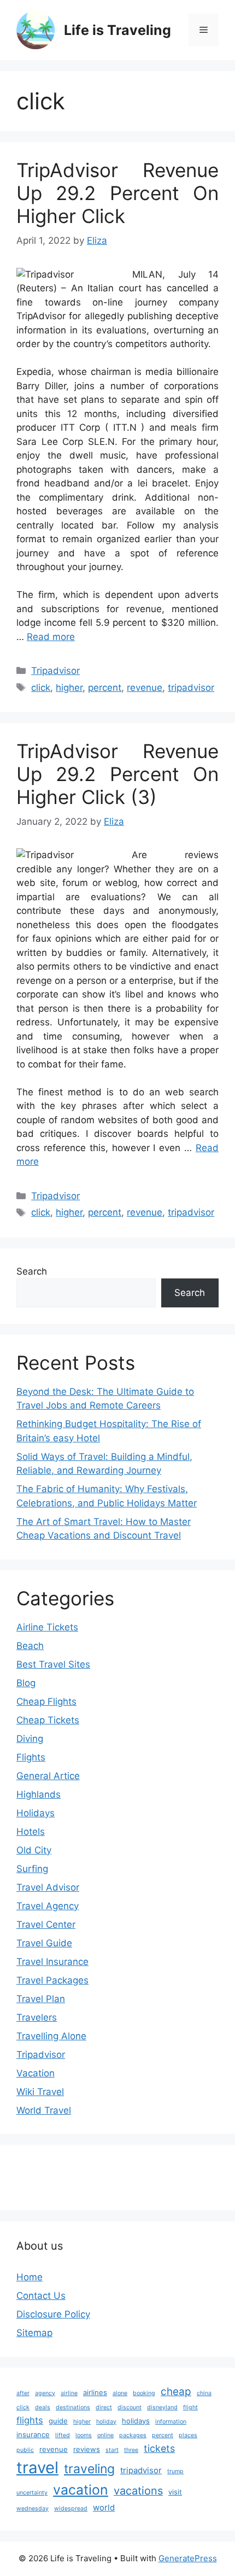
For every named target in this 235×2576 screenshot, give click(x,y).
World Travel (44, 2110)
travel (37, 2468)
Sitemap (34, 2333)
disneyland (162, 2407)
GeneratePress (188, 2558)
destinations (73, 2407)
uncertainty (32, 2493)
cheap (176, 2392)
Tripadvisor (55, 671)
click (41, 688)
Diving (30, 1739)
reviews (87, 2449)
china (204, 2393)
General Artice (48, 1776)
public (25, 2450)
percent (105, 688)
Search (32, 1271)
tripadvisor (191, 688)
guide (58, 2421)
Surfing (32, 1869)
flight (190, 2407)
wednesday (33, 2508)
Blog (26, 1683)
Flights (31, 1757)
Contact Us (41, 2296)
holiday (106, 2422)
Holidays (36, 1813)
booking (144, 2393)
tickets (159, 2448)
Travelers (37, 2017)
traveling (89, 2469)
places (188, 2435)
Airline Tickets (47, 1627)
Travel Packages (52, 1980)
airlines (95, 2392)
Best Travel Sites (53, 1664)
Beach (30, 1646)
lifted (63, 2435)
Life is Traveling (117, 30)
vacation (81, 2490)
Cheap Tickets (48, 1720)
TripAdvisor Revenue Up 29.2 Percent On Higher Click (117, 193)
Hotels (31, 1832)
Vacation (36, 2073)
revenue (145, 688)
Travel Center (46, 1924)
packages (133, 2435)
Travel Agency (48, 1906)
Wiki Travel (40, 2092)
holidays (136, 2421)
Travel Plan (41, 1999)
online (105, 2435)
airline (69, 2393)
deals (43, 2407)
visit (175, 2492)
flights (30, 2420)
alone (120, 2393)
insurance (33, 2434)
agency (45, 2393)
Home (30, 2277)
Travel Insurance (52, 1962)
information (171, 2422)
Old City (34, 1850)
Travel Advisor (48, 1887)
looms (84, 2435)
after (23, 2393)
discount (130, 2407)
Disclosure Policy (53, 2314)
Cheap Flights (46, 1701)
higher (69, 688)
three (131, 2450)
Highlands (39, 1794)
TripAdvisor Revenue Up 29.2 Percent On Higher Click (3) (117, 774)
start (112, 2450)
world (104, 2507)
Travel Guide (44, 1943)
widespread (71, 2508)
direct (104, 2407)
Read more (51, 637)
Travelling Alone (51, 2036)
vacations (138, 2491)
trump (175, 2471)
